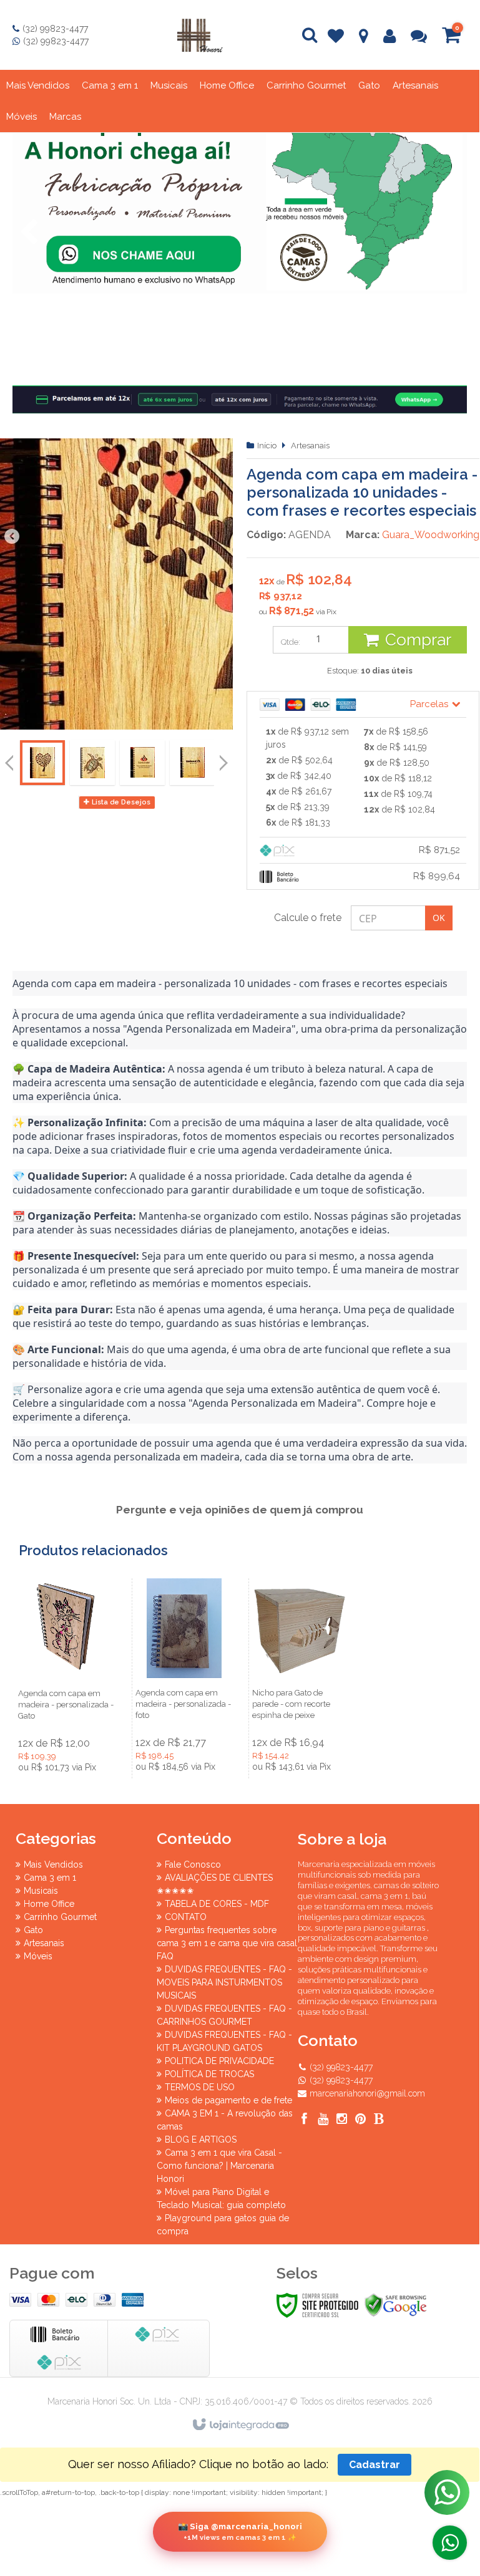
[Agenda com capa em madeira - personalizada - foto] (184, 1678)
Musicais (41, 1891)
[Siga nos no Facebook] (304, 2120)
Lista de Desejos (120, 802)
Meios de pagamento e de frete (228, 2100)
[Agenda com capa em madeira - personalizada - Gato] (67, 1678)
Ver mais (67, 1720)
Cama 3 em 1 (50, 1878)
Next (451, 232)
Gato (33, 1930)
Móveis (38, 1956)
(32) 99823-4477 (55, 29)
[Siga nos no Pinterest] (360, 2120)
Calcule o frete (308, 918)
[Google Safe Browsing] (396, 2305)
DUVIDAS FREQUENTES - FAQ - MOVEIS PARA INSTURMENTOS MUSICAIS (224, 1982)
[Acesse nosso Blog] (379, 2120)
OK (439, 918)
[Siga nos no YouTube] (323, 2120)
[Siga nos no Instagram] (341, 2120)
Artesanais (310, 446)
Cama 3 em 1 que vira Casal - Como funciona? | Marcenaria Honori (219, 2166)
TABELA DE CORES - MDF (217, 1904)
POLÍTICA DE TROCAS (209, 2074)
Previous (29, 232)
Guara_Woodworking (431, 535)
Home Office (49, 1904)
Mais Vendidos (53, 1864)
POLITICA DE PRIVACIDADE (219, 2061)
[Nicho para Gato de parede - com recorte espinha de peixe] (301, 1678)
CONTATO (186, 1917)
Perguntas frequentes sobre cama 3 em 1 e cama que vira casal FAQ (227, 1943)
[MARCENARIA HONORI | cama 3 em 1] (200, 35)
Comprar (418, 640)
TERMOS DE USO (200, 2087)
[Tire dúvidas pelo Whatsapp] (450, 2543)
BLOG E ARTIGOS (201, 2139)
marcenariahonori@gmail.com (367, 2093)
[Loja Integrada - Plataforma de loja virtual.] (240, 2425)
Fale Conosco (193, 1864)
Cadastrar (375, 2465)
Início (267, 446)
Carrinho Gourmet (60, 1917)
